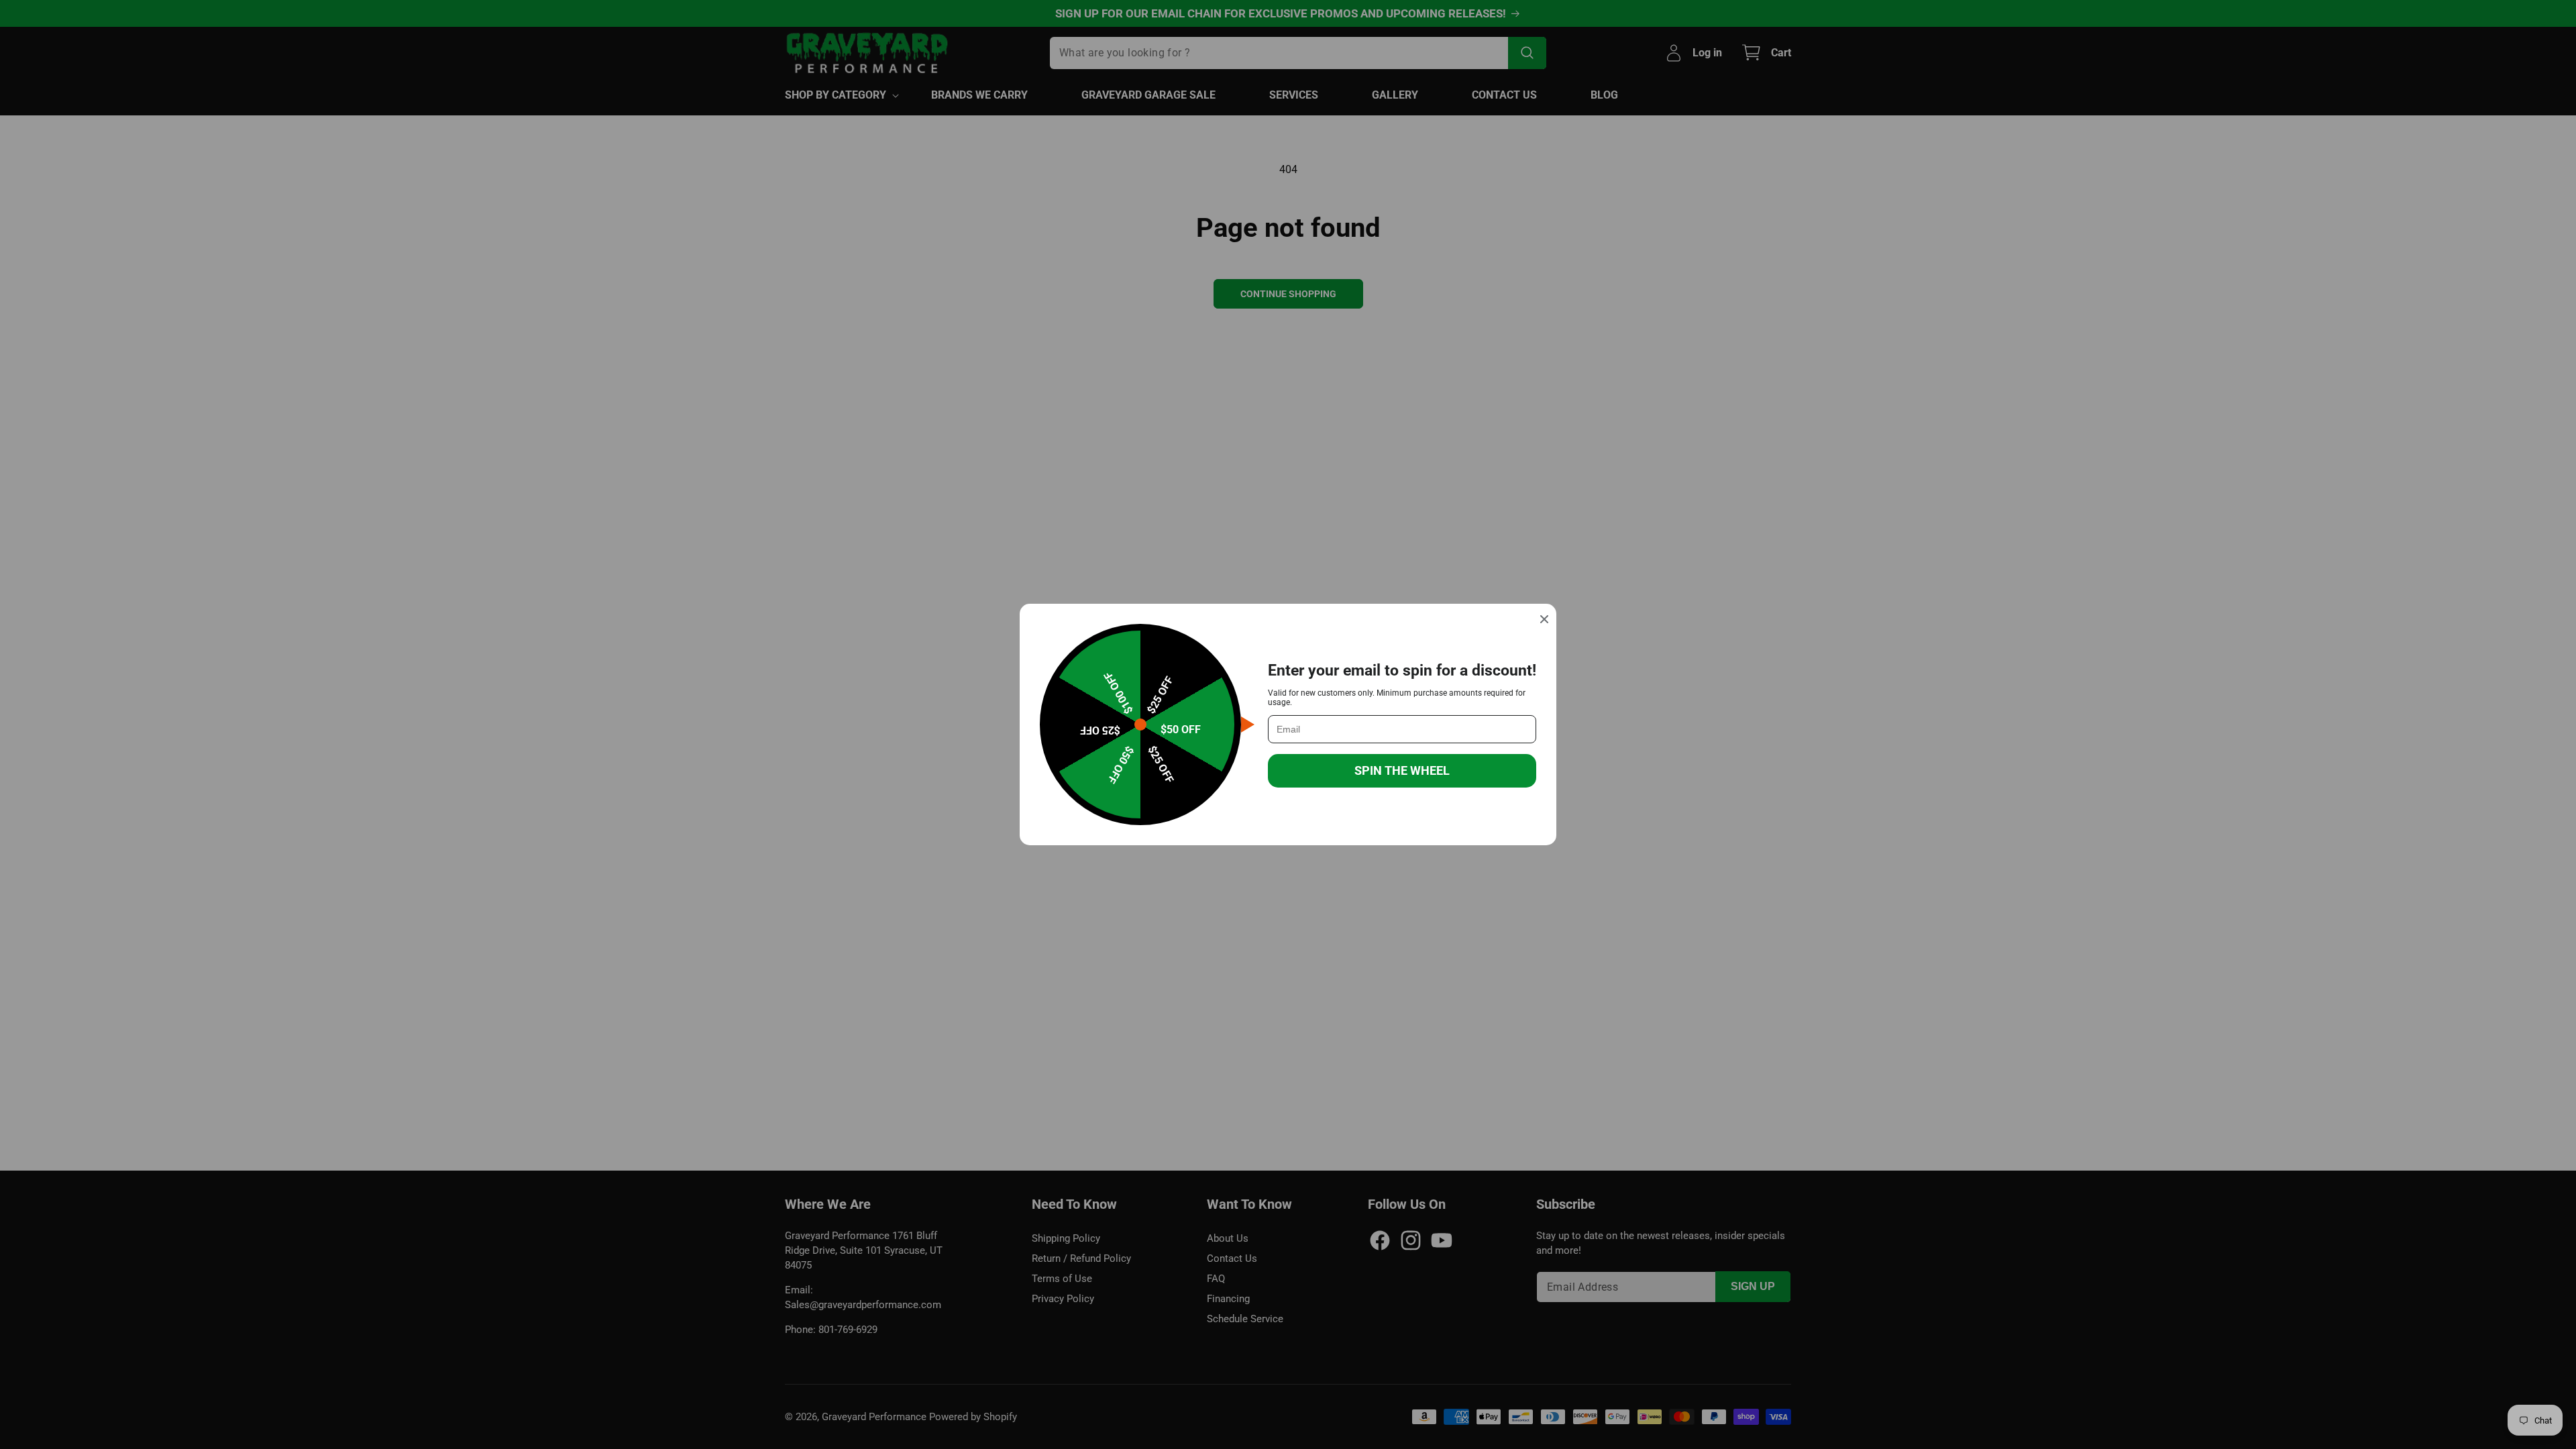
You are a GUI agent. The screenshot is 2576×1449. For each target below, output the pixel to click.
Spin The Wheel (1402, 770)
